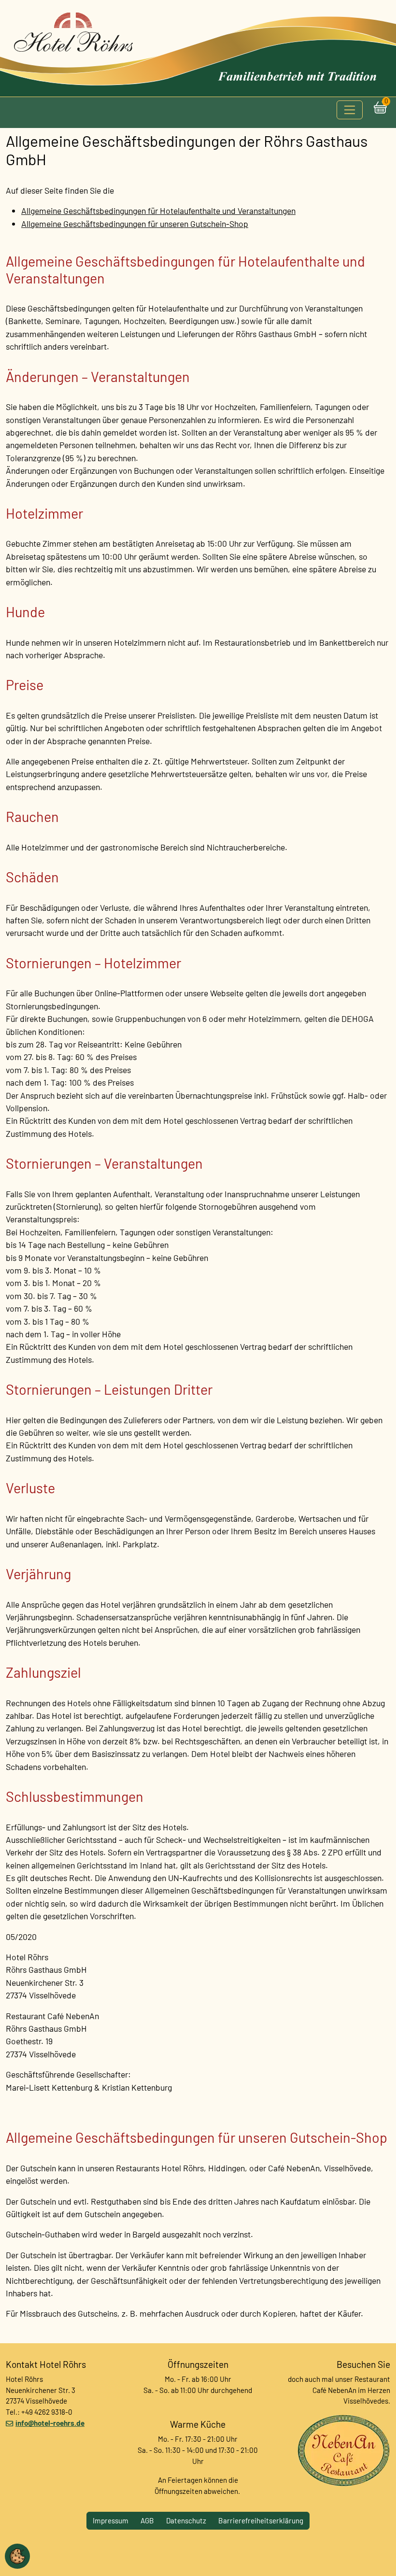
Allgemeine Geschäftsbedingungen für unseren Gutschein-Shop (135, 224)
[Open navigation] (350, 110)
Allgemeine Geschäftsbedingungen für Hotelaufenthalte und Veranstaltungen (158, 211)
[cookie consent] (17, 2556)
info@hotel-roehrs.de (50, 2423)
